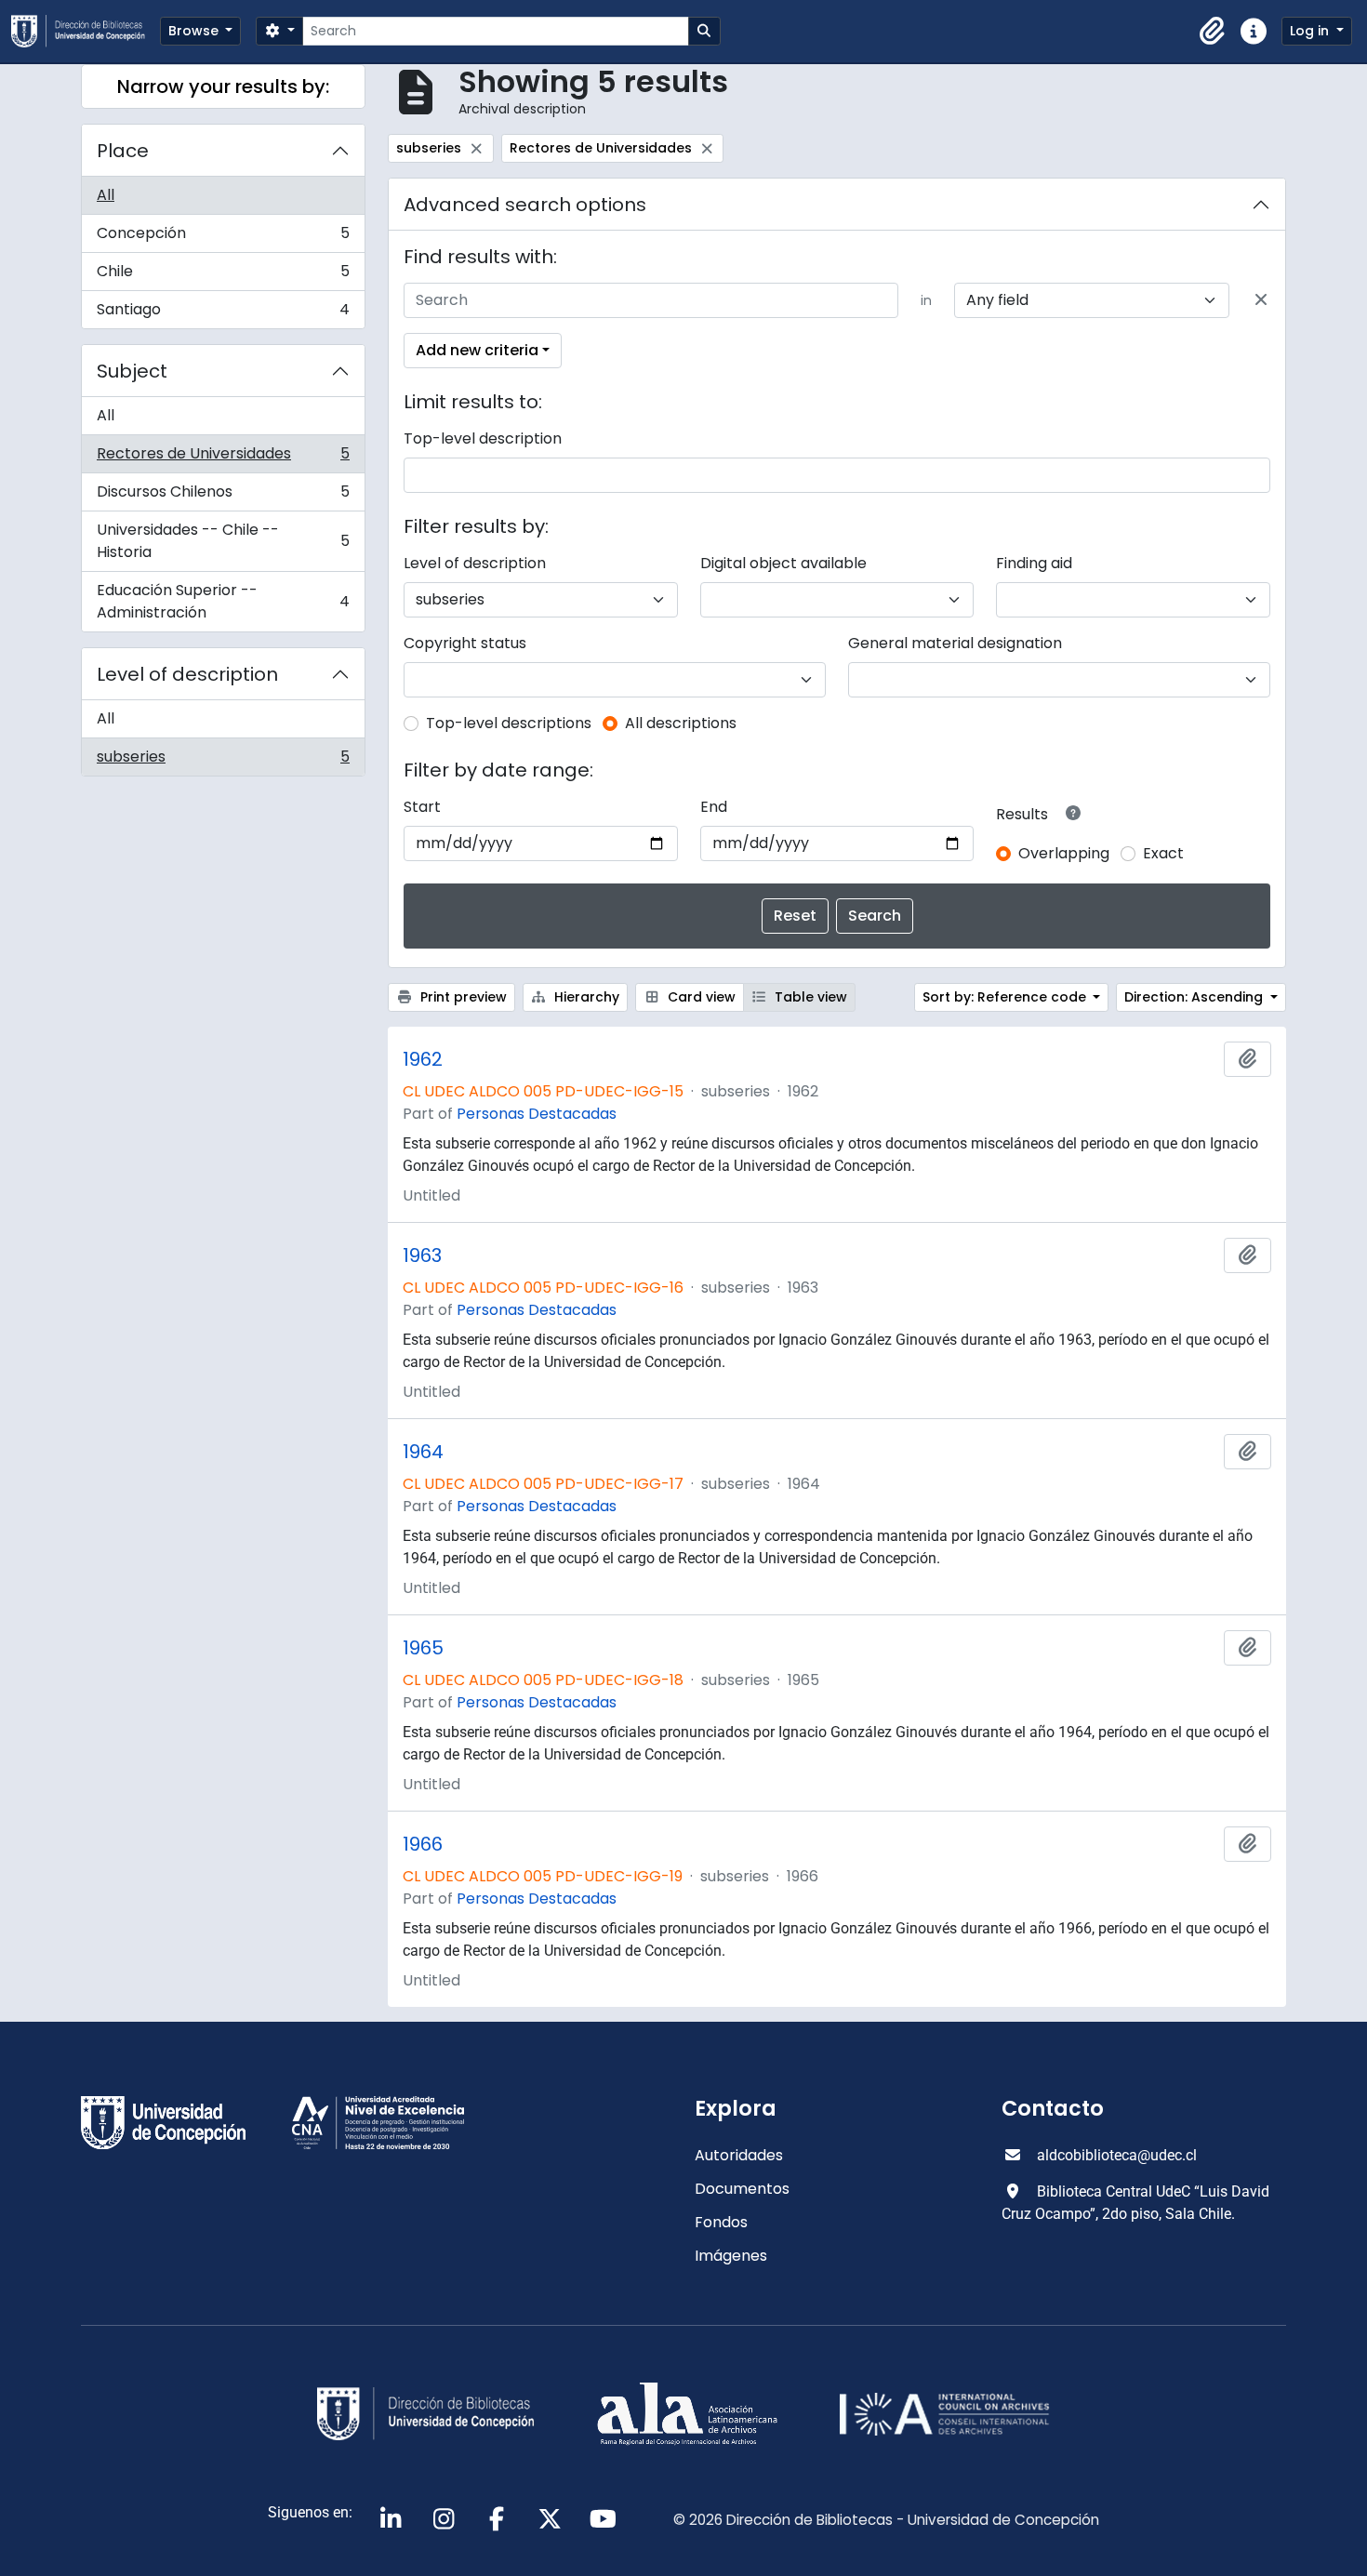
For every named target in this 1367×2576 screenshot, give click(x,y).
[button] (1213, 32)
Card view (700, 997)
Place (123, 151)
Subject (132, 371)
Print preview (462, 997)
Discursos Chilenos (223, 496)
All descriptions (681, 723)
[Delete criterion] (1261, 300)
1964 (423, 1452)
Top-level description (483, 438)
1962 (423, 1059)
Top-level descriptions (509, 723)
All (106, 195)
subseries (223, 761)
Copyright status (465, 643)
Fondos (721, 2222)
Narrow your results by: (223, 86)
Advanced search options (525, 205)
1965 (423, 1648)
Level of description (187, 674)
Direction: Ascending (1195, 997)
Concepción (223, 238)
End (714, 807)
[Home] (86, 31)
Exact (1163, 853)
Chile (223, 276)
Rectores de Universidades (223, 458)
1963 (422, 1255)
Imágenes (731, 2256)
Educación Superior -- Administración (223, 601)
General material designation (955, 643)
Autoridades (739, 2155)
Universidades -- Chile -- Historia (223, 541)
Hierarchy (585, 997)
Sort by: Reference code (1006, 997)
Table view (809, 997)
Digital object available (783, 563)
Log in (1311, 31)
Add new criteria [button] (477, 350)
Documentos (742, 2189)
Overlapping (1064, 853)
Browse (195, 31)
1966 (423, 1844)
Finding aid (1034, 563)
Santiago (223, 313)
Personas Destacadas (537, 1114)
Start (422, 807)
